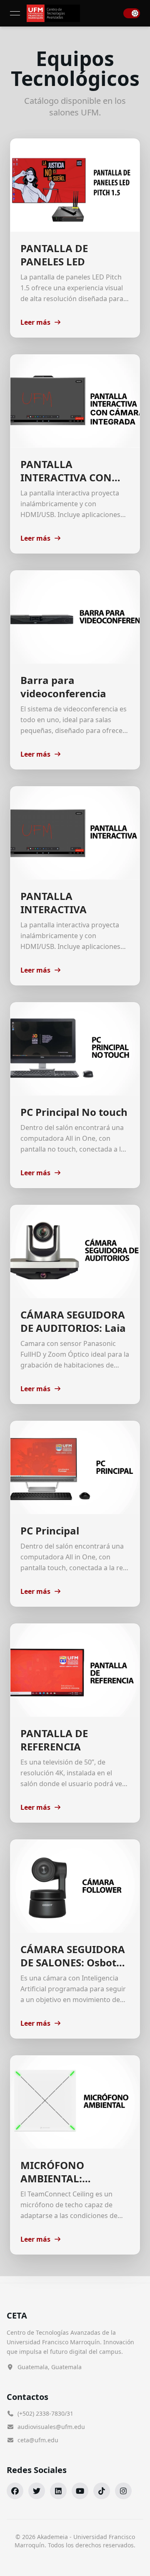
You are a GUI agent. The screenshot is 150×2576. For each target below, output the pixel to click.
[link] (53, 13)
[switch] (132, 13)
